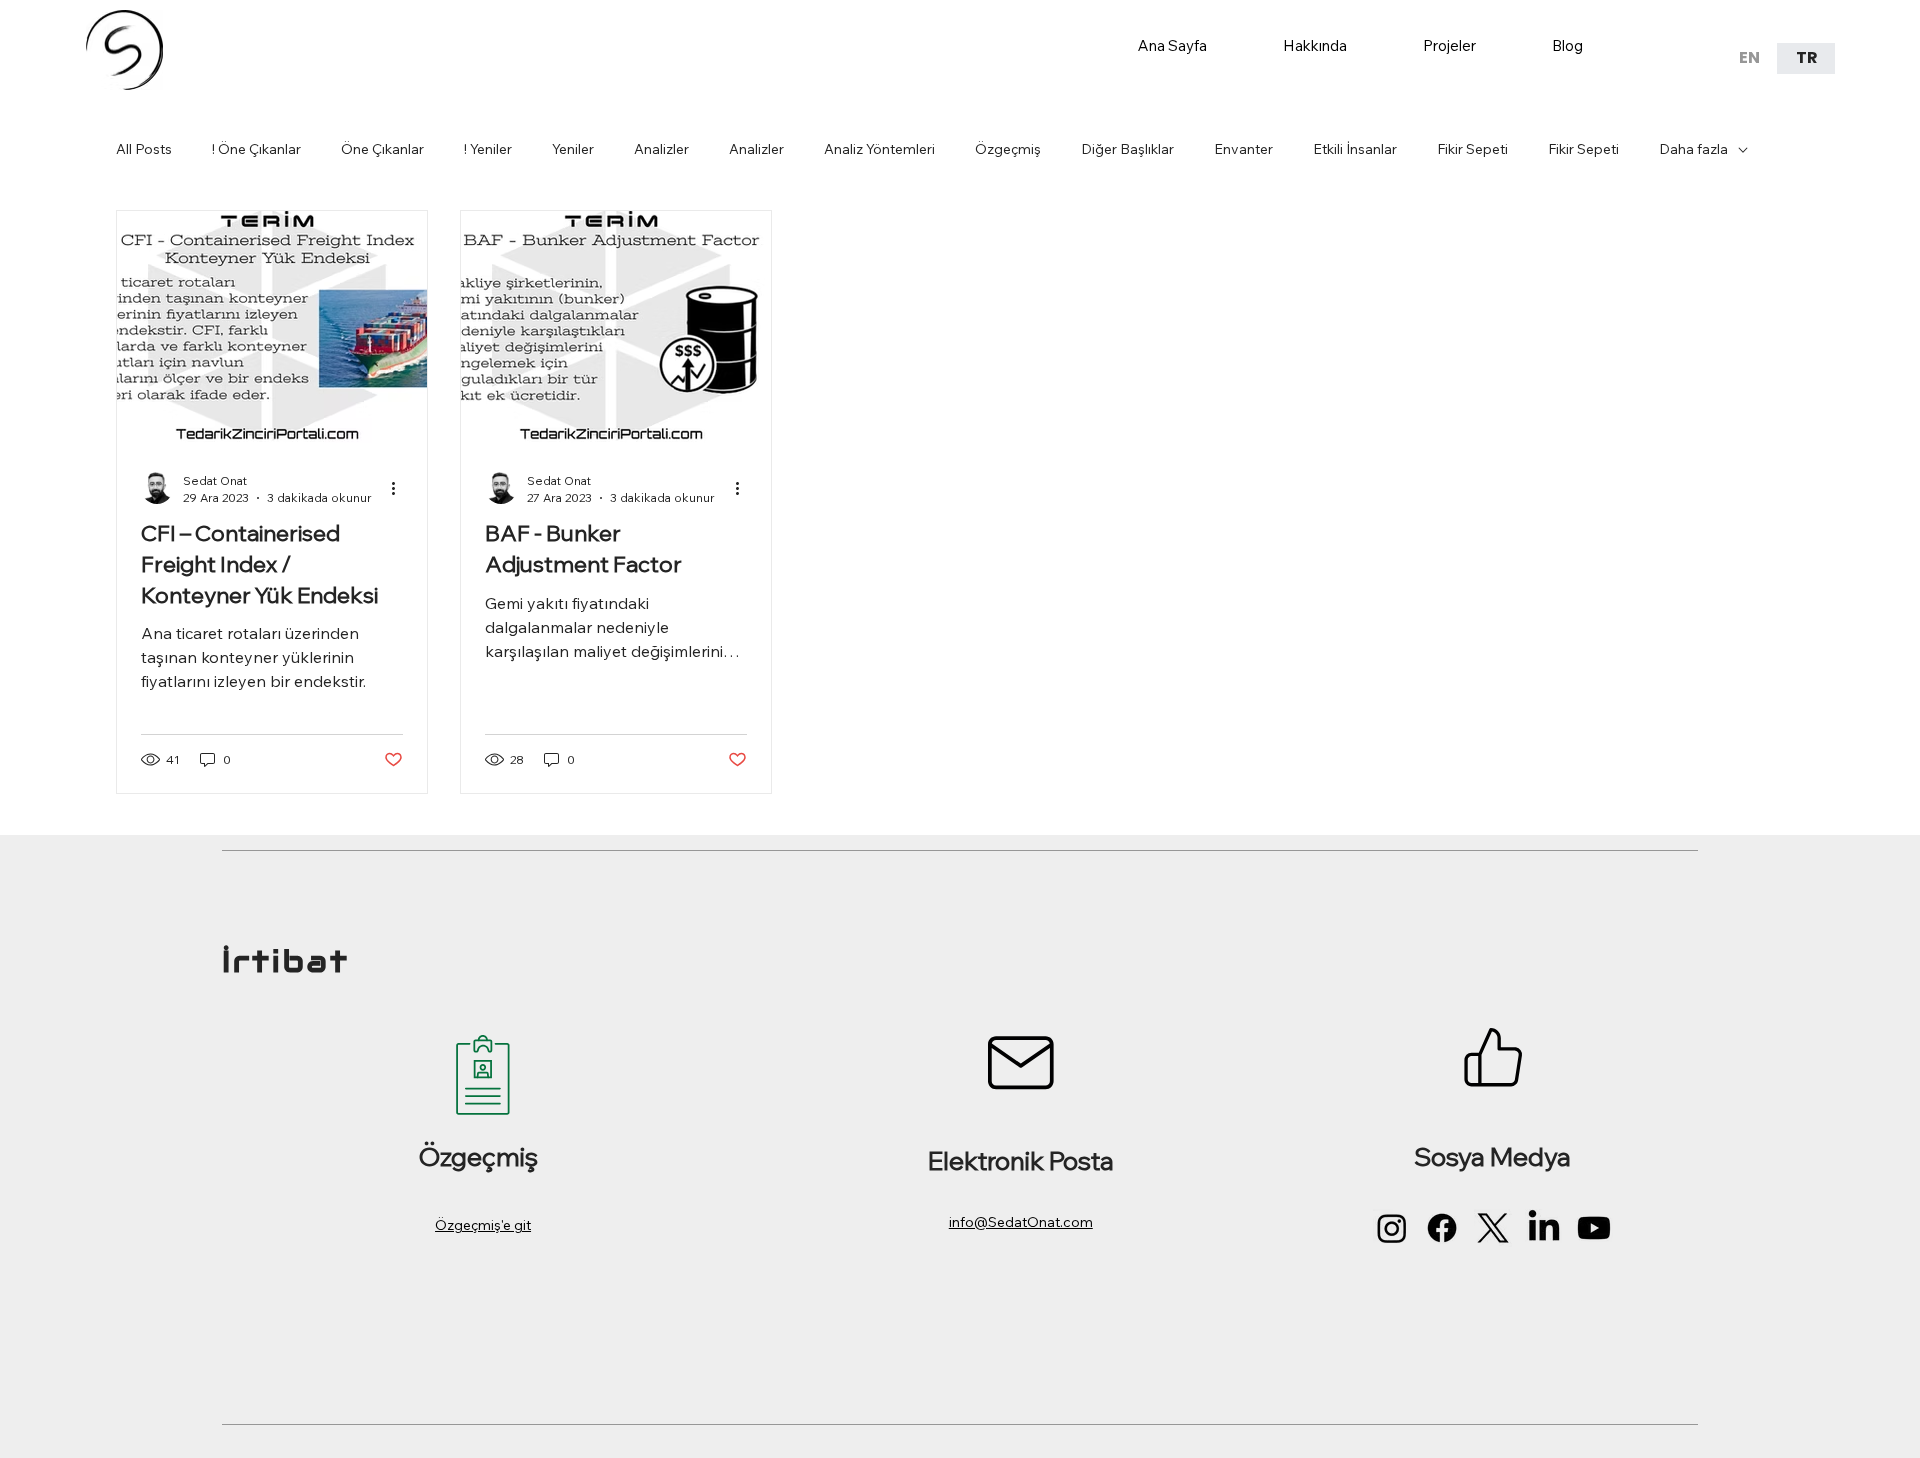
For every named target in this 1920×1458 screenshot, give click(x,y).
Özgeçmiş (1008, 149)
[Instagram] (1392, 1228)
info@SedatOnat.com (1021, 1222)
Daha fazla (1693, 149)
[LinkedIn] (1544, 1228)
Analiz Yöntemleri (879, 149)
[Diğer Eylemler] (400, 488)
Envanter (1243, 149)
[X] (1493, 1228)
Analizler (661, 149)
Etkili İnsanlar (1355, 149)
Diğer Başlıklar (1127, 149)
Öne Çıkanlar (382, 149)
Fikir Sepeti (1472, 149)
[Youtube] (1594, 1228)
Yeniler (573, 149)
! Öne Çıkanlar (256, 149)
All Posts (144, 149)
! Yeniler (488, 149)
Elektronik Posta (1021, 1160)
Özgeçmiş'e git (483, 1225)
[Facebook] (1442, 1228)
